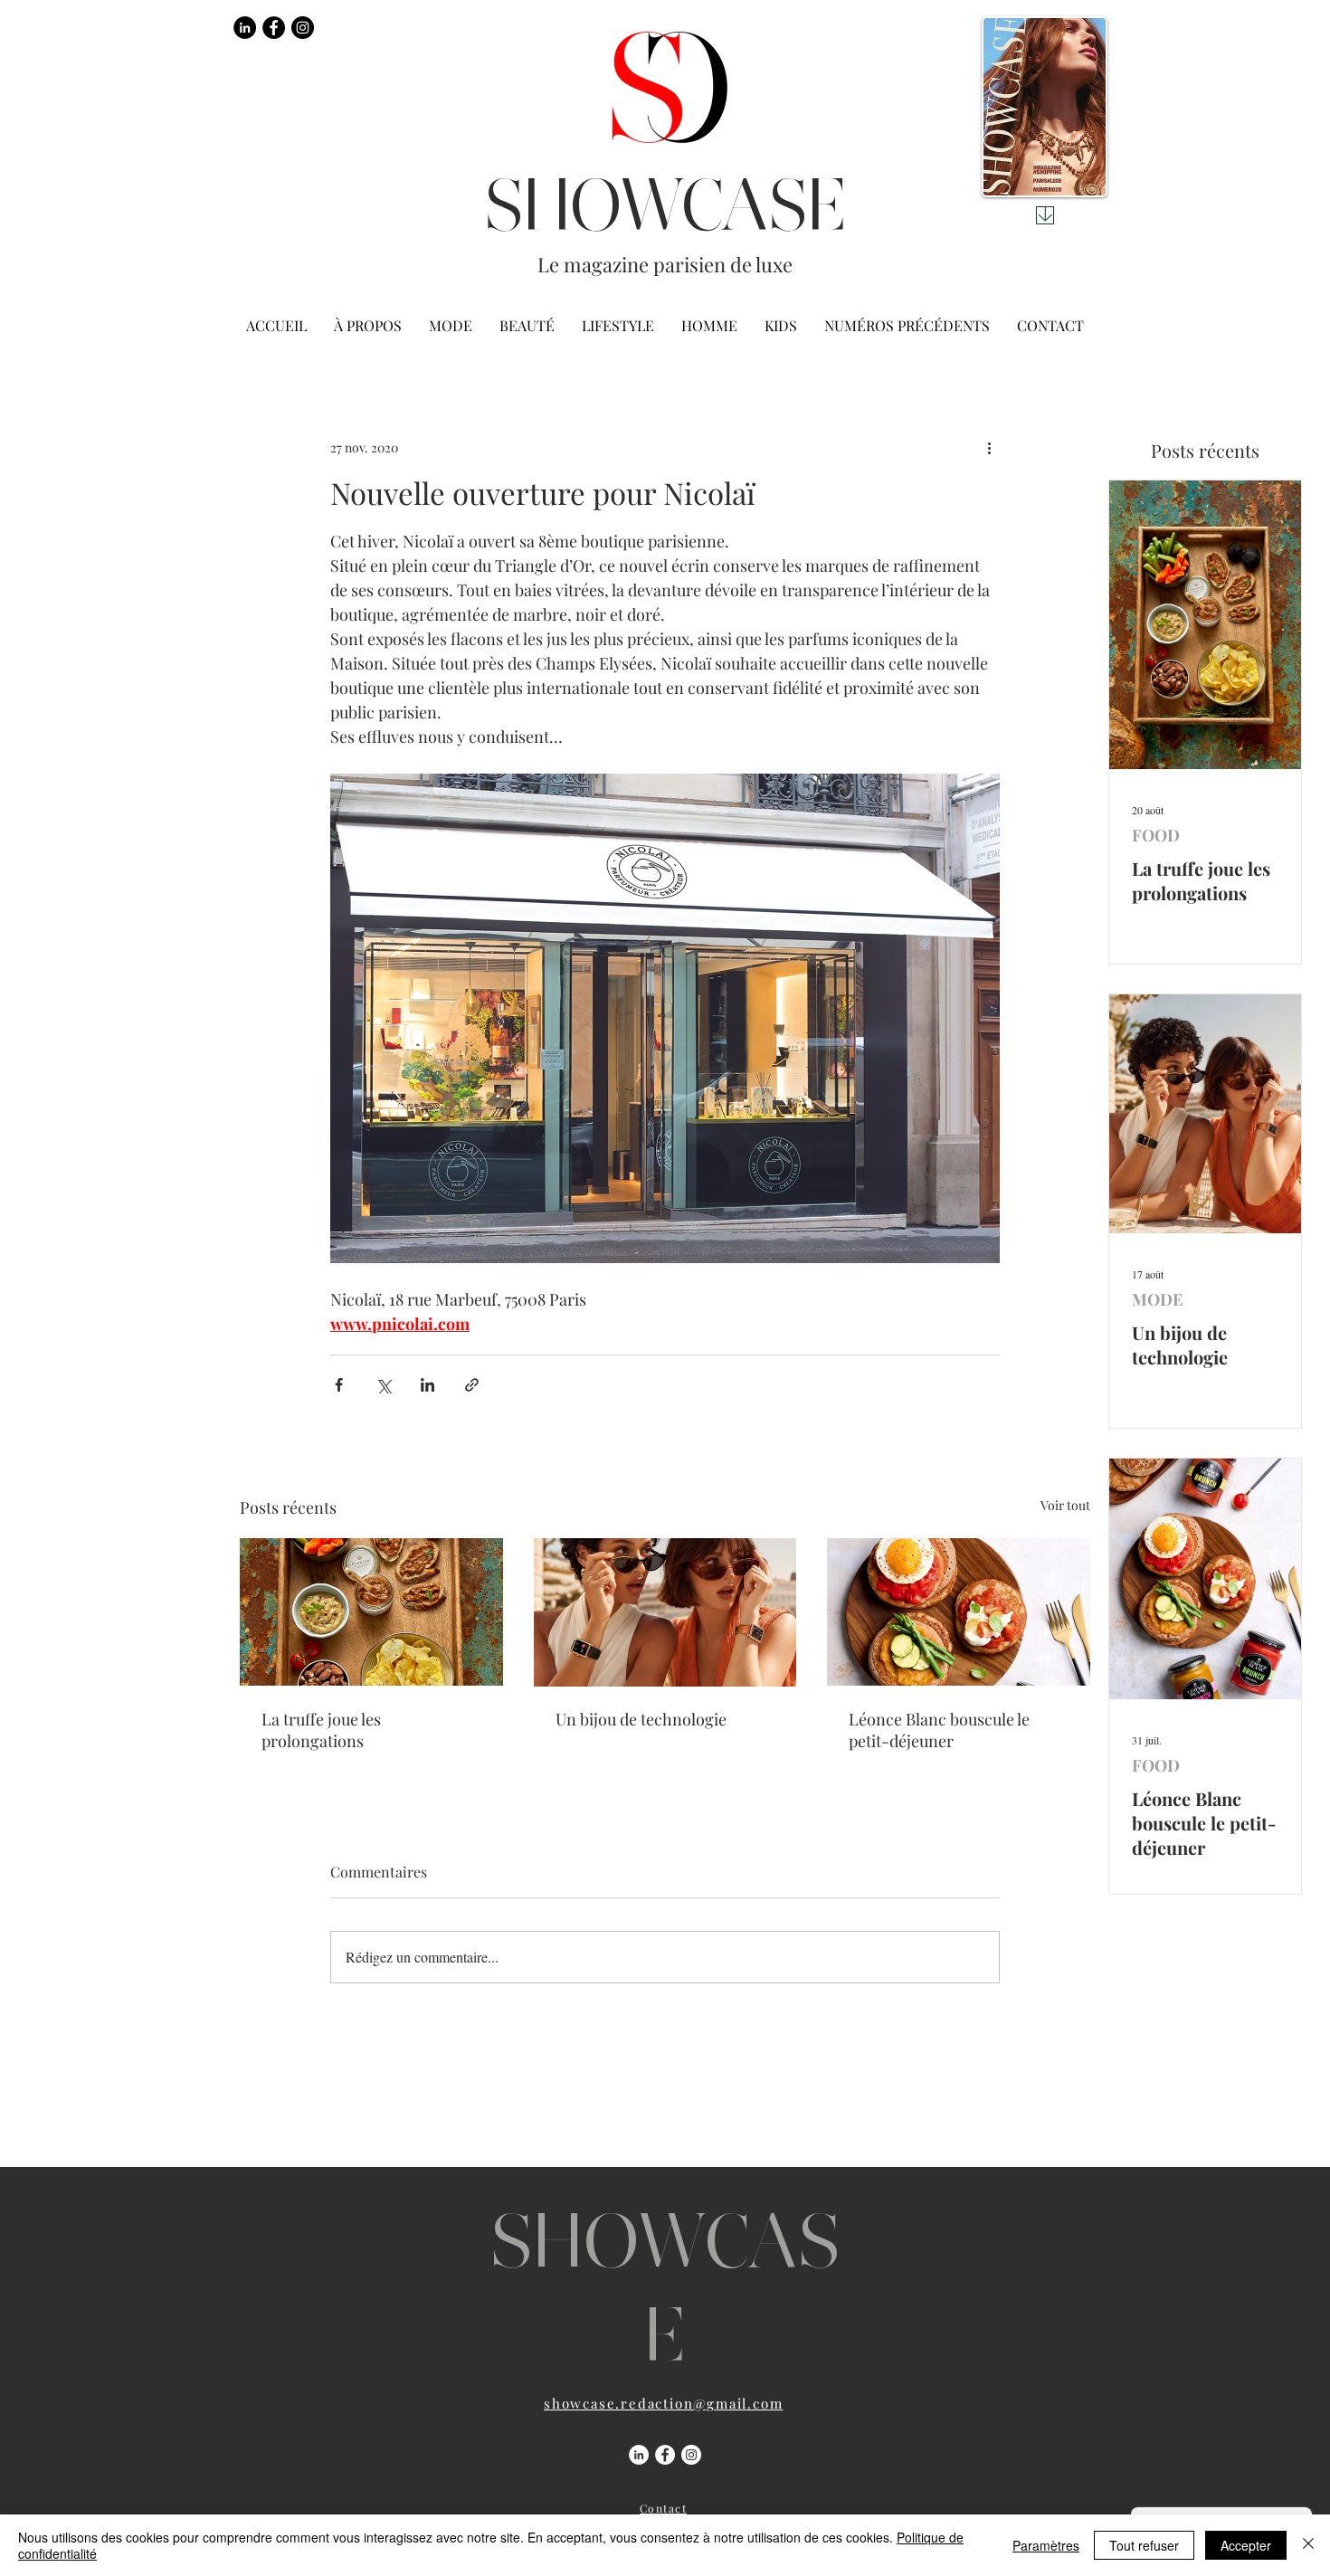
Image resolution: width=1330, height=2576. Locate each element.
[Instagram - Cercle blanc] (691, 2455)
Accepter (1246, 2545)
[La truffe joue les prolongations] (371, 1612)
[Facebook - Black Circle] (274, 28)
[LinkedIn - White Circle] (639, 2455)
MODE (1157, 1299)
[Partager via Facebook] (339, 1385)
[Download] (1045, 215)
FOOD (1156, 835)
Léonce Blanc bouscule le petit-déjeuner (939, 1730)
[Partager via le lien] (472, 1385)
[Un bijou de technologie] (665, 1612)
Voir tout (1065, 1505)
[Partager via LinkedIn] (427, 1385)
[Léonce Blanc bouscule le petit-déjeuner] (959, 1612)
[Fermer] (1308, 2545)
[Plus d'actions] (989, 447)
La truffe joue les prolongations (321, 1730)
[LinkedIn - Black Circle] (245, 28)
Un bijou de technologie (641, 1719)
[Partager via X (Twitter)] (383, 1385)
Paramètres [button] (1046, 2545)
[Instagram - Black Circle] (303, 28)
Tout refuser (1144, 2545)
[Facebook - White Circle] (665, 2455)
